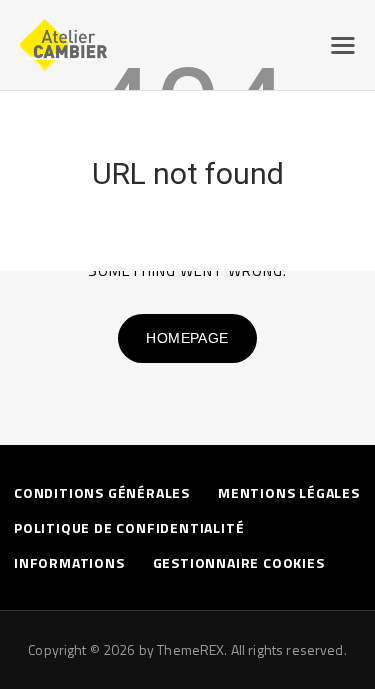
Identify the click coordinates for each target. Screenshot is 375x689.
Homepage (187, 338)
